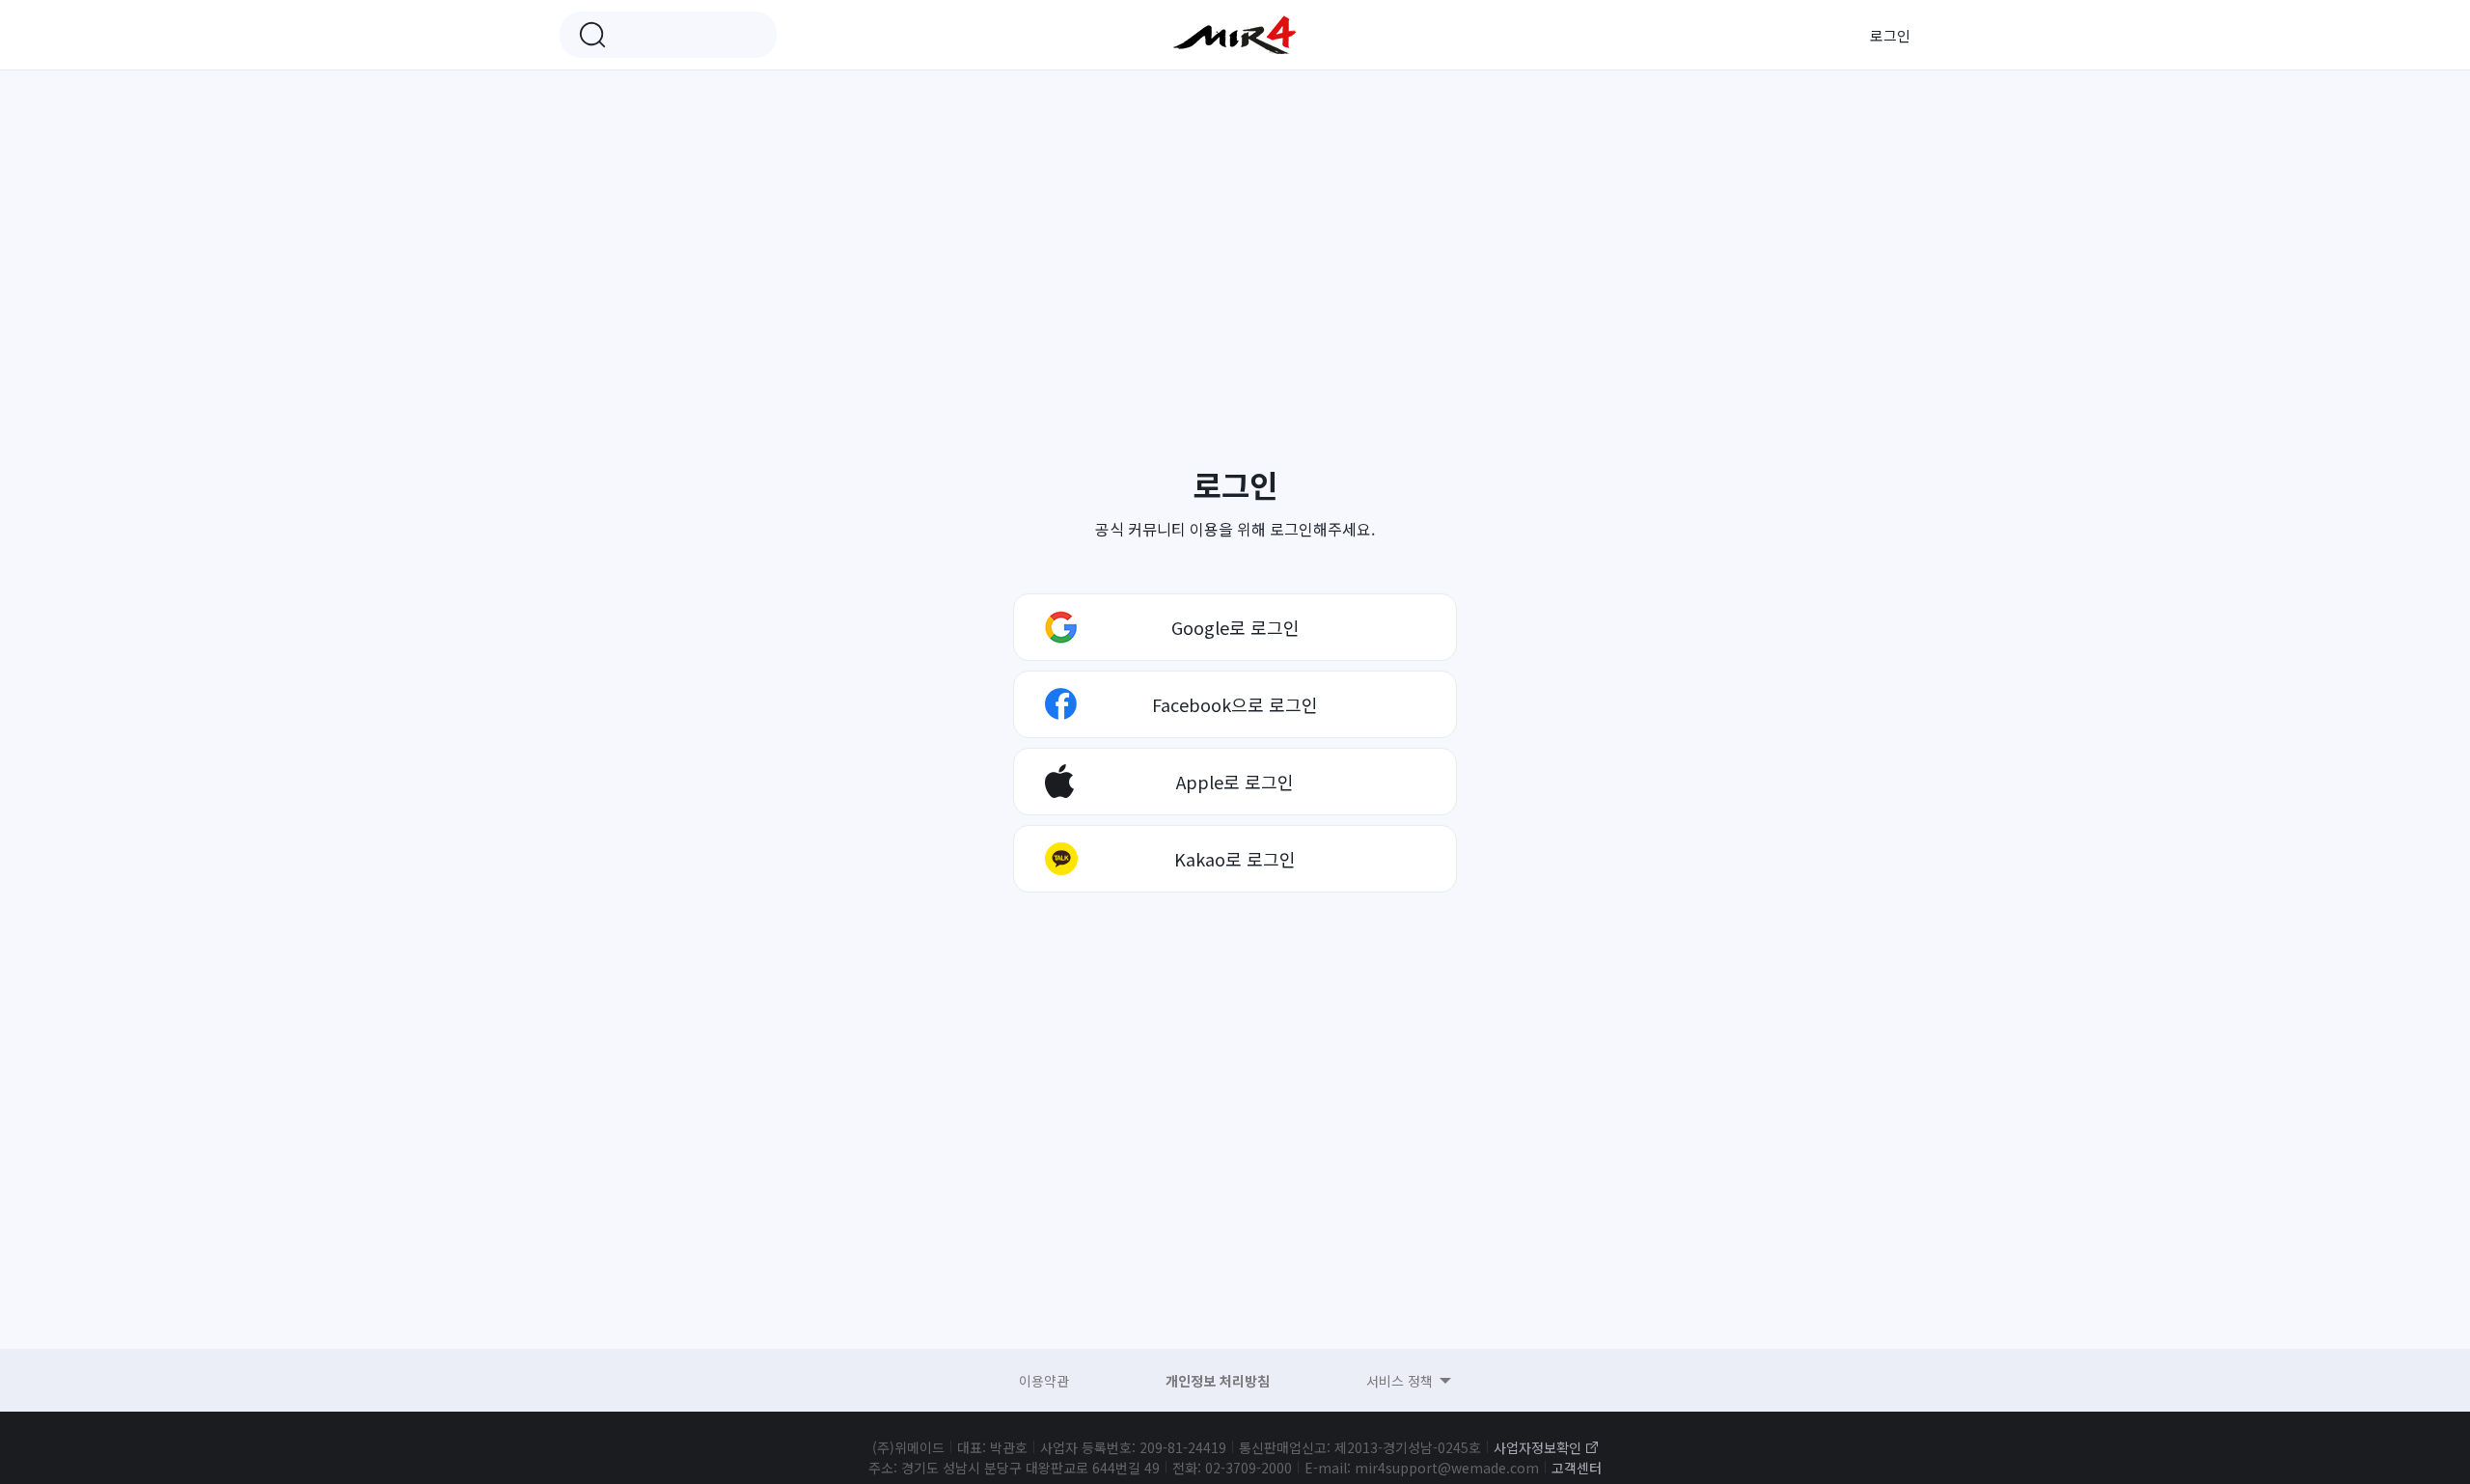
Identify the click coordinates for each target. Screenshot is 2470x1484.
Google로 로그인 (1235, 627)
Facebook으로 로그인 (1235, 704)
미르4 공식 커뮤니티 (1235, 35)
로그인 (1890, 35)
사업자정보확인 (1537, 1447)
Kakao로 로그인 (1235, 859)
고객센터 (1577, 1468)
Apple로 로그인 (1235, 782)
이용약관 (1044, 1381)
